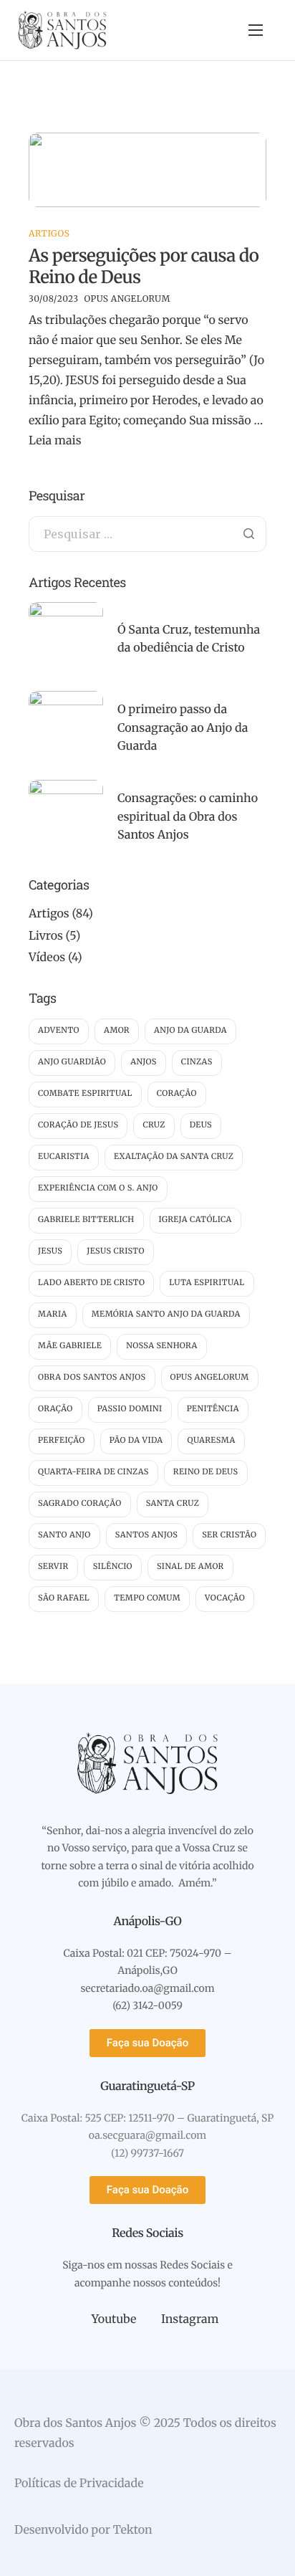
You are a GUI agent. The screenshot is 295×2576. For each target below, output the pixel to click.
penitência (213, 1409)
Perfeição (62, 1441)
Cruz (154, 1125)
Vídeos (47, 958)
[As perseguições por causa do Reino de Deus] (147, 169)
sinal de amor (190, 1567)
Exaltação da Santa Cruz (174, 1157)
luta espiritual (207, 1283)
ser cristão (229, 1535)
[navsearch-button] (228, 30)
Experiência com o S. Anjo (98, 1188)
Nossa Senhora (162, 1346)
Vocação (225, 1598)
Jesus (50, 1251)
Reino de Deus (206, 1472)
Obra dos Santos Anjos (92, 1378)
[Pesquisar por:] (147, 535)
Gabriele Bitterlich (86, 1220)
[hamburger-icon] (256, 30)
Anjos (144, 1062)
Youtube (112, 2319)
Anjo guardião (72, 1062)
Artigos (49, 234)
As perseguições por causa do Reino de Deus (144, 266)
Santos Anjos (147, 1535)
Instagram (188, 2319)
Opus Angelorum (127, 299)
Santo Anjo (64, 1535)
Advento (59, 1031)
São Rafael (64, 1598)
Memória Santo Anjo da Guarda (166, 1315)
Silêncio (113, 1567)
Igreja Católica (195, 1220)
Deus (201, 1125)
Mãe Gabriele (70, 1346)
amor (117, 1031)
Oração (55, 1409)
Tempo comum (147, 1598)
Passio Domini (130, 1409)
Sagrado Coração (80, 1504)
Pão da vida (136, 1441)
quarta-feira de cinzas (93, 1472)
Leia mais (55, 441)
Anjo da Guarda (190, 1031)
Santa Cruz (173, 1504)
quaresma (211, 1441)
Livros (46, 936)
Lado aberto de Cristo (91, 1283)
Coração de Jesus (78, 1125)
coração (177, 1094)
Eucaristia (64, 1157)
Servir (53, 1567)
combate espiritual (85, 1094)
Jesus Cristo (116, 1251)
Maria (53, 1315)
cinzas (197, 1062)
